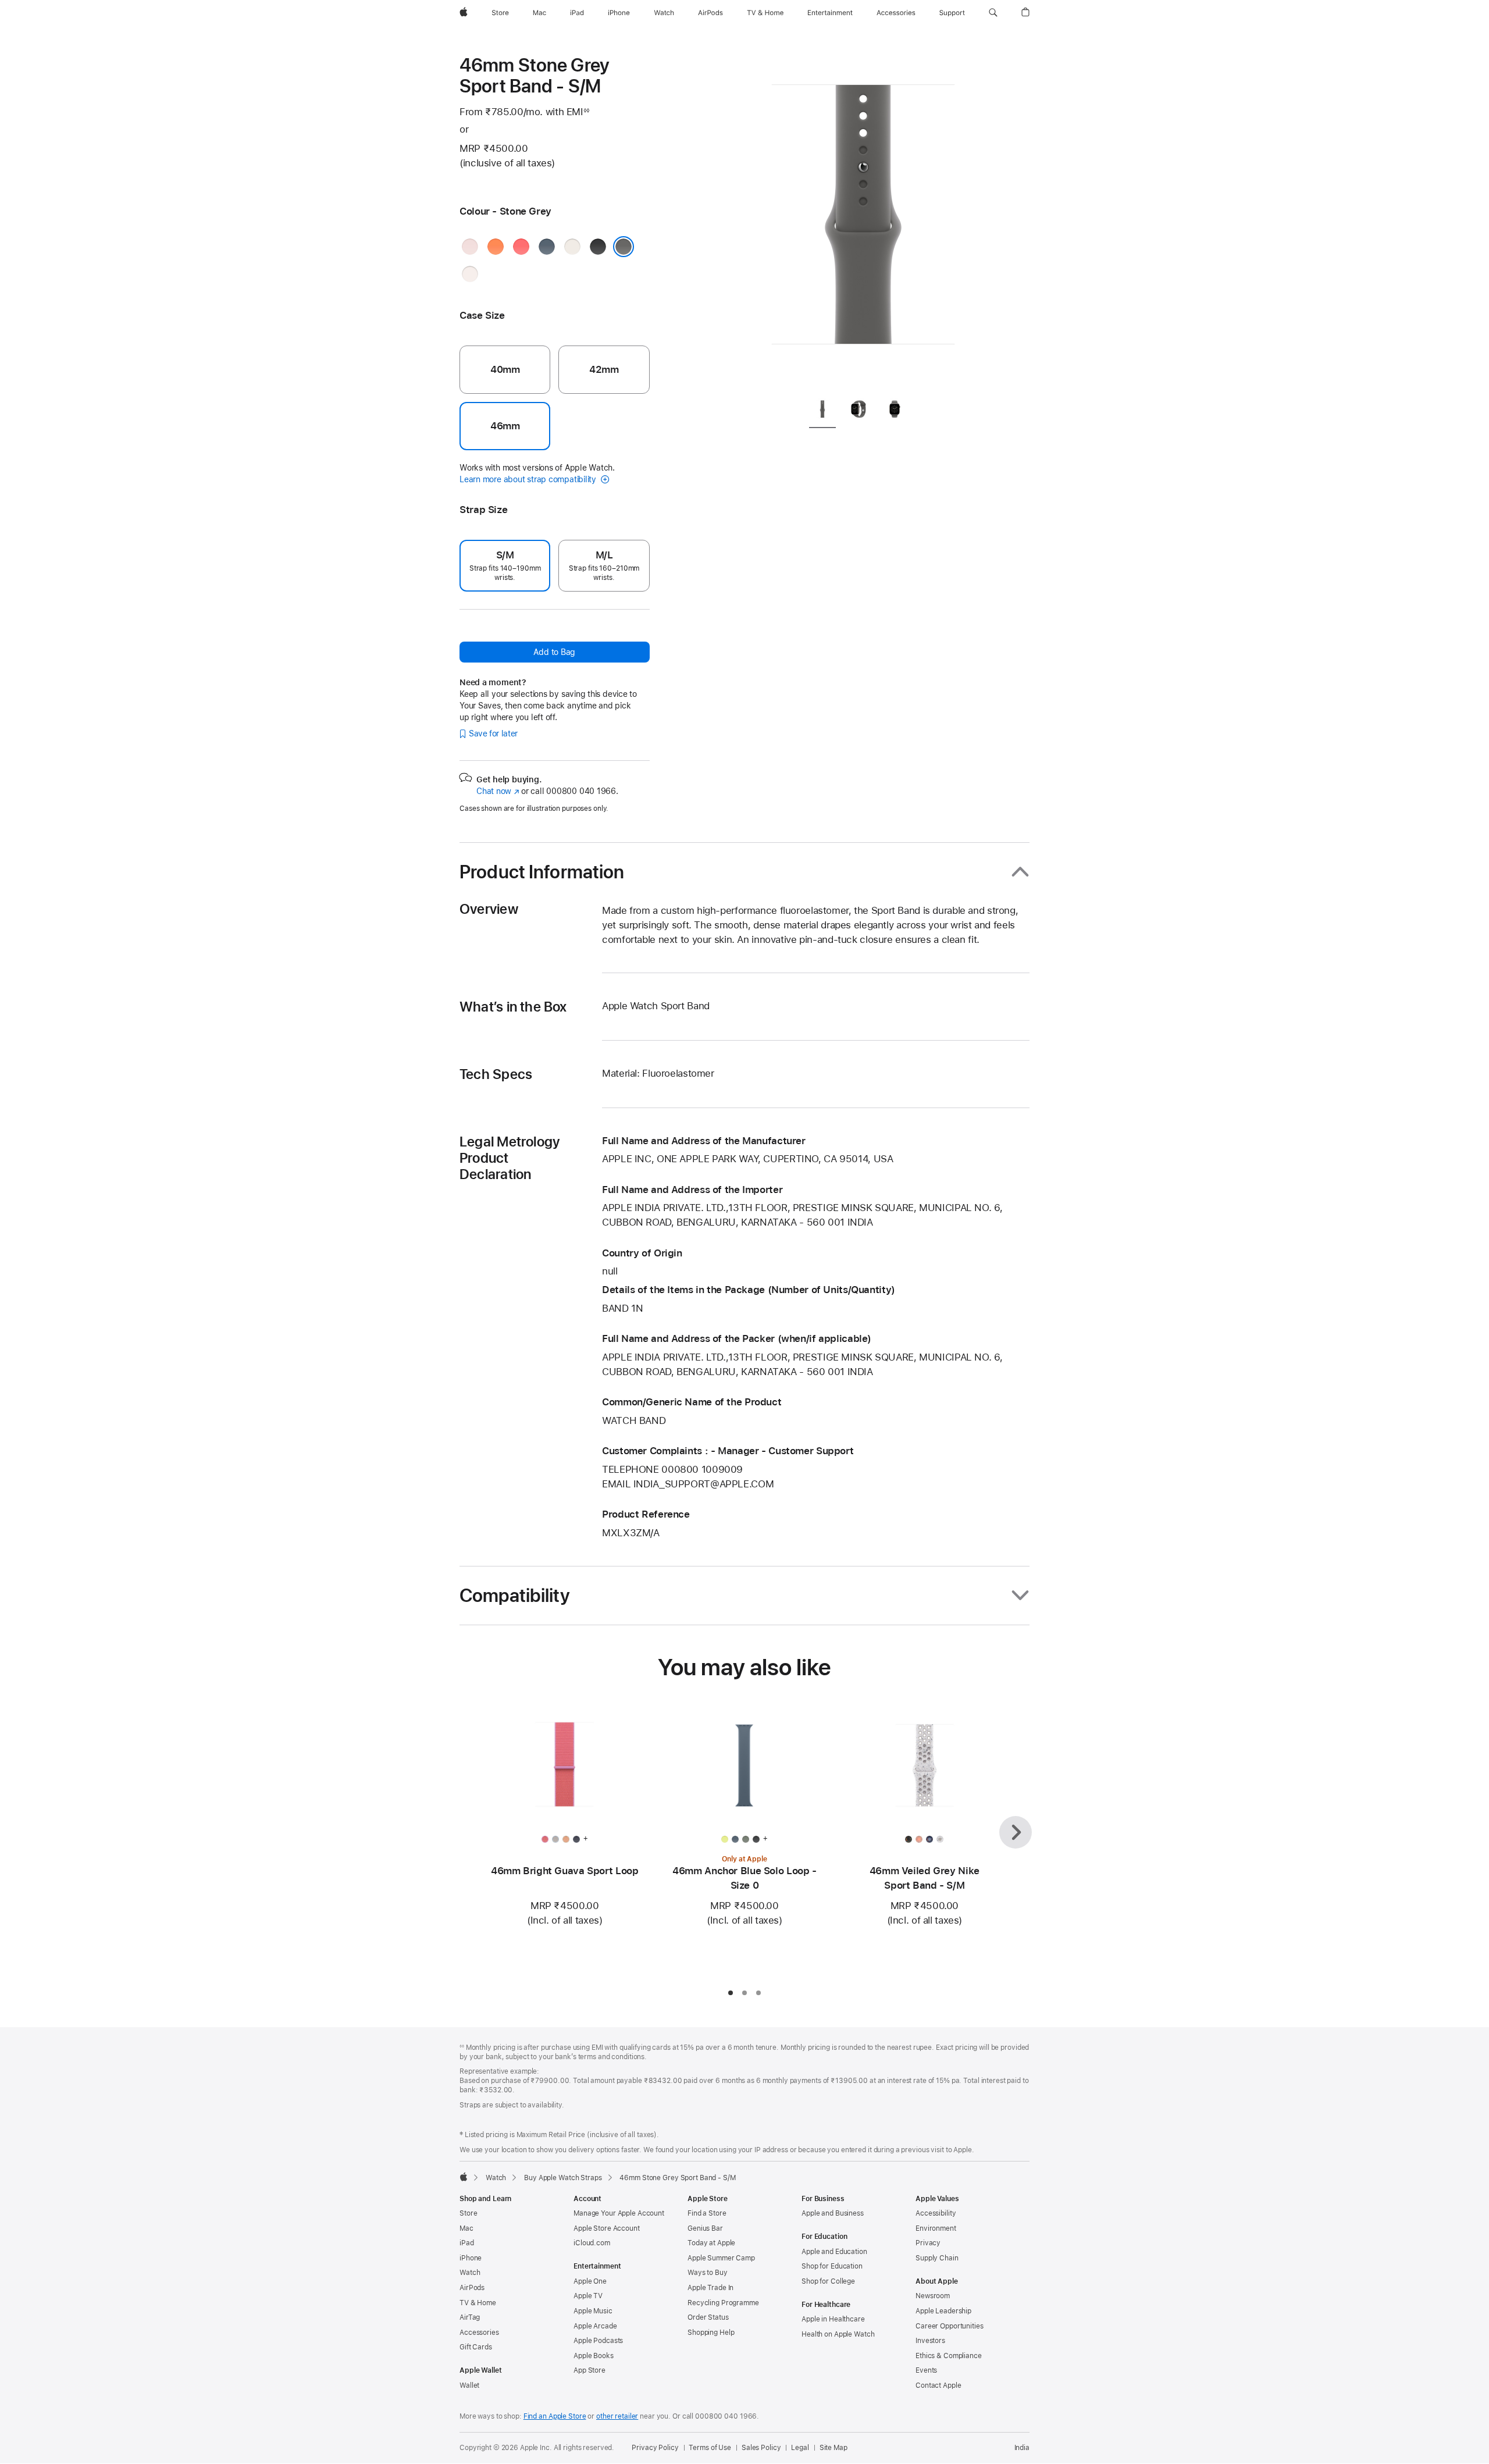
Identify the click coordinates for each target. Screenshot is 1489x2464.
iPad (467, 2243)
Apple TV (588, 2296)
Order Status (708, 2317)
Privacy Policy (655, 2448)
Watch (496, 2178)
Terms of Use (710, 2448)
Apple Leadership (943, 2311)
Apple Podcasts (598, 2341)
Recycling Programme (723, 2303)
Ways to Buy (708, 2273)
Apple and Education (834, 2252)
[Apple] (464, 2177)
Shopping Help (711, 2333)
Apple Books (594, 2356)
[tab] (822, 412)
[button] (993, 13)
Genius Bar (705, 2228)
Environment (936, 2228)
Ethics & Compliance (949, 2356)
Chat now (498, 791)
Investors (930, 2341)
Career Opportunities (950, 2326)
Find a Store (707, 2213)
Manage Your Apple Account (619, 2213)
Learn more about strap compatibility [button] (529, 479)
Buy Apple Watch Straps (563, 2178)
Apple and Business (833, 2213)
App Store (589, 2370)
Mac (466, 2228)
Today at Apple (711, 2243)
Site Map (833, 2448)
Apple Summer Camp (721, 2258)
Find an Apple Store (555, 2416)
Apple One (590, 2281)
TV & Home (478, 2303)
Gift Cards (476, 2347)
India (1022, 2448)
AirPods (472, 2288)
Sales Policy (761, 2448)
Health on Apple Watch (838, 2334)
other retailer (617, 2416)
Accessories (479, 2333)
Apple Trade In (710, 2288)
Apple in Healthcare (833, 2319)
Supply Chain (937, 2258)
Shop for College (828, 2281)
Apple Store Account (607, 2228)
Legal (800, 2448)
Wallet (469, 2385)
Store (468, 2213)
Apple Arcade (595, 2326)
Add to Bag (554, 652)
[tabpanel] (863, 221)
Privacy (928, 2243)
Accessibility (936, 2213)
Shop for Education (832, 2266)
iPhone (471, 2258)
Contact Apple (938, 2385)
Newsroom (933, 2296)
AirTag (470, 2317)
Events (926, 2370)
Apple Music (593, 2311)
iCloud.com (592, 2243)
